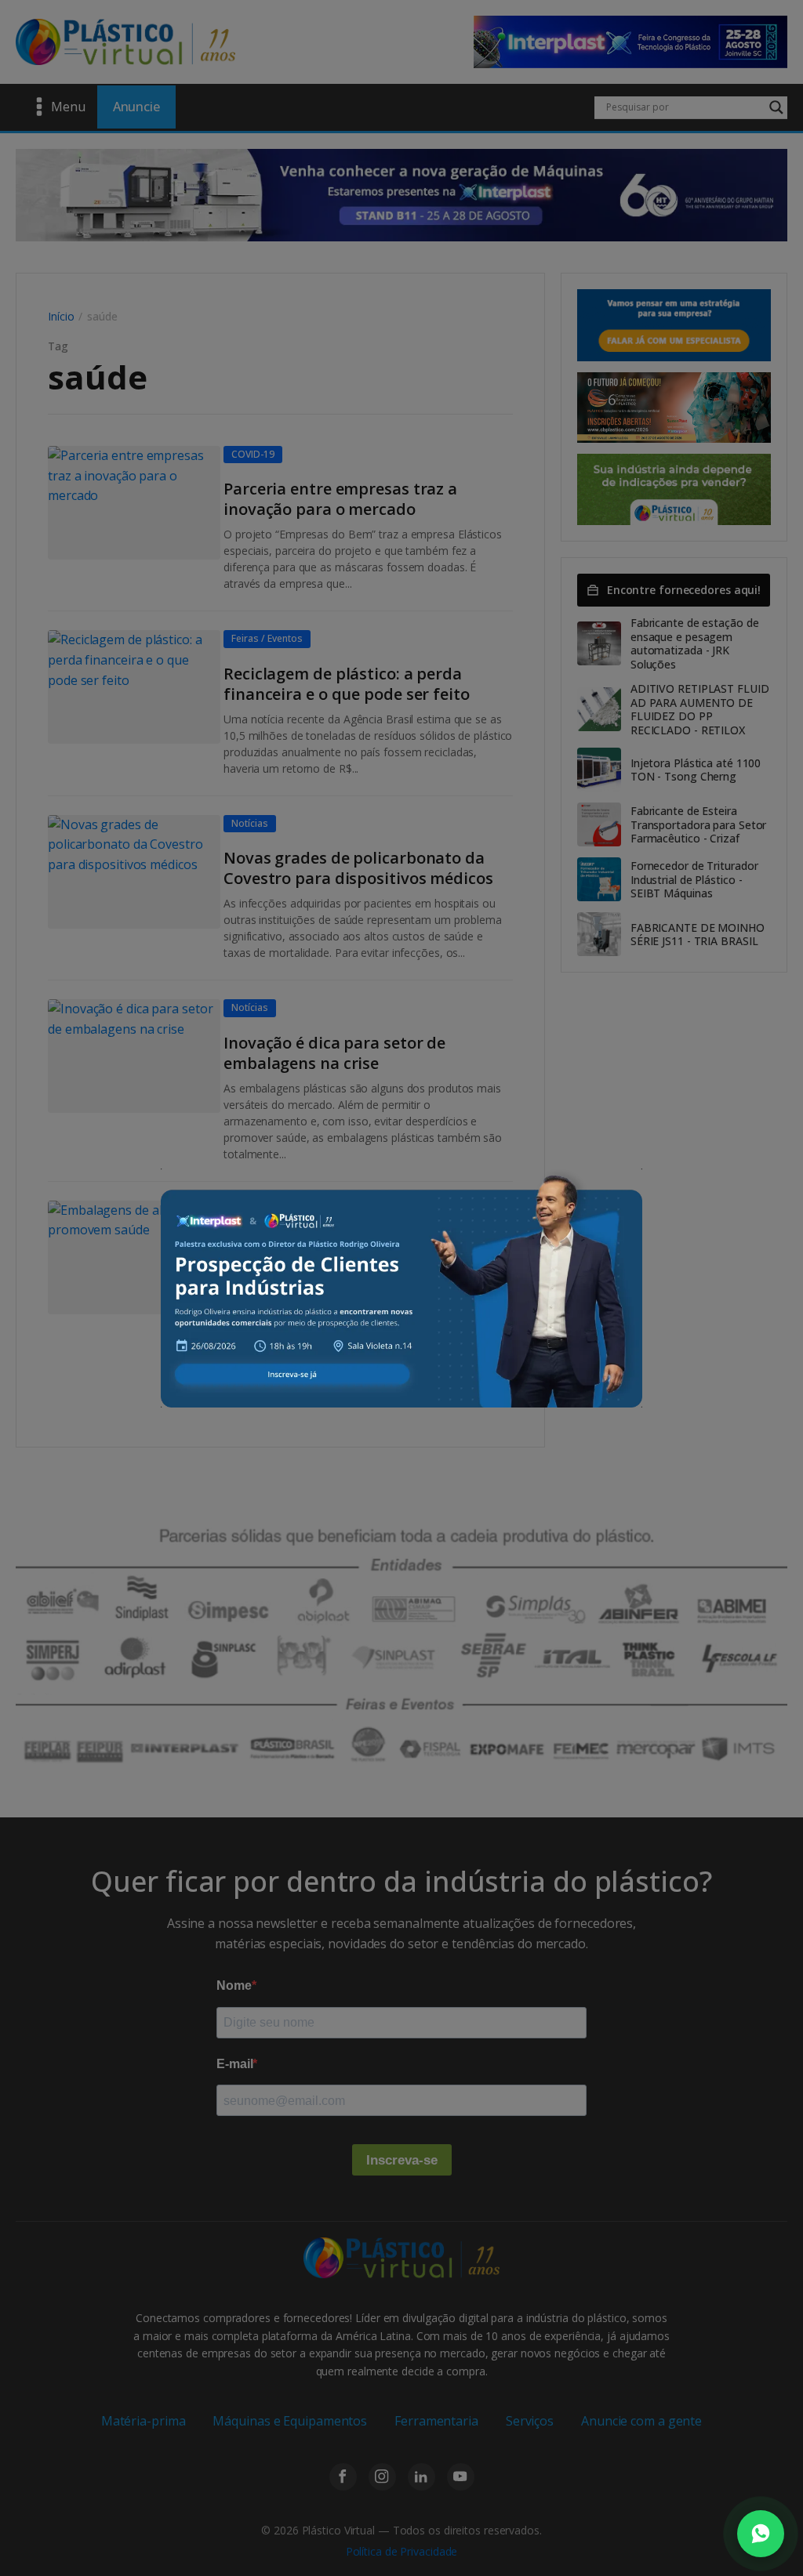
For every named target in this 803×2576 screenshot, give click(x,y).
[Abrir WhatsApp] (761, 2534)
